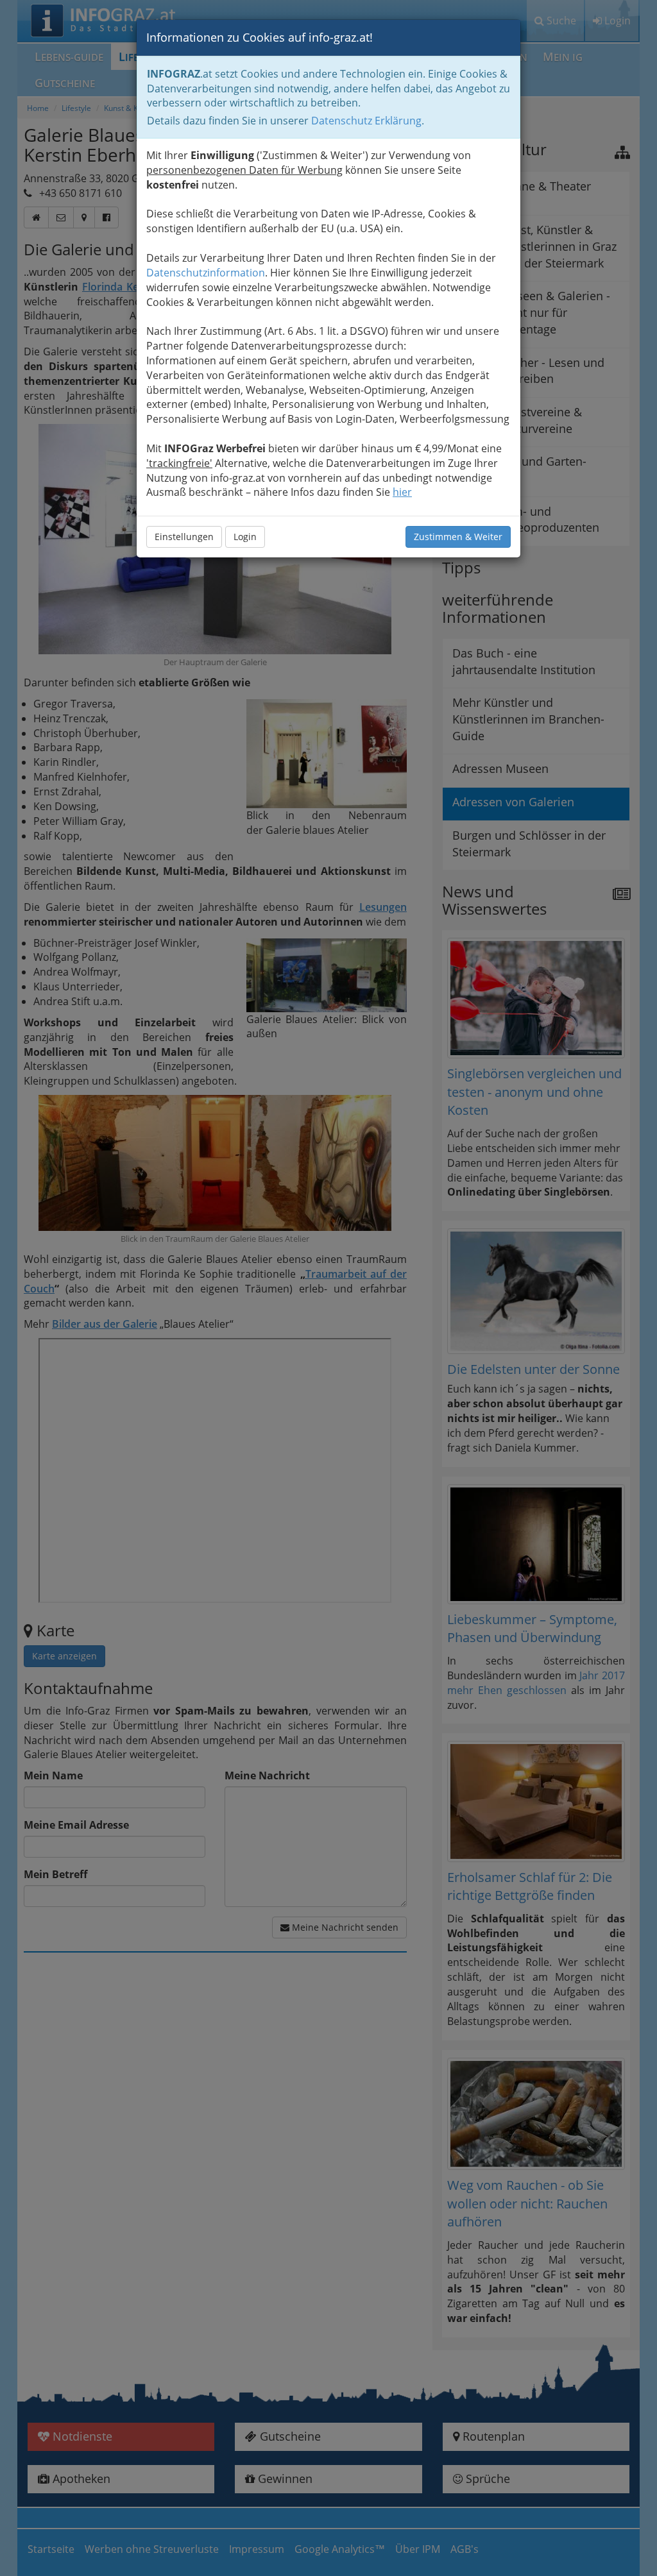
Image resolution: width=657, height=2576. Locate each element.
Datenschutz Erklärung (366, 121)
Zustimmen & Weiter (458, 537)
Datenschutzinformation (206, 273)
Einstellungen (184, 537)
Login (245, 537)
